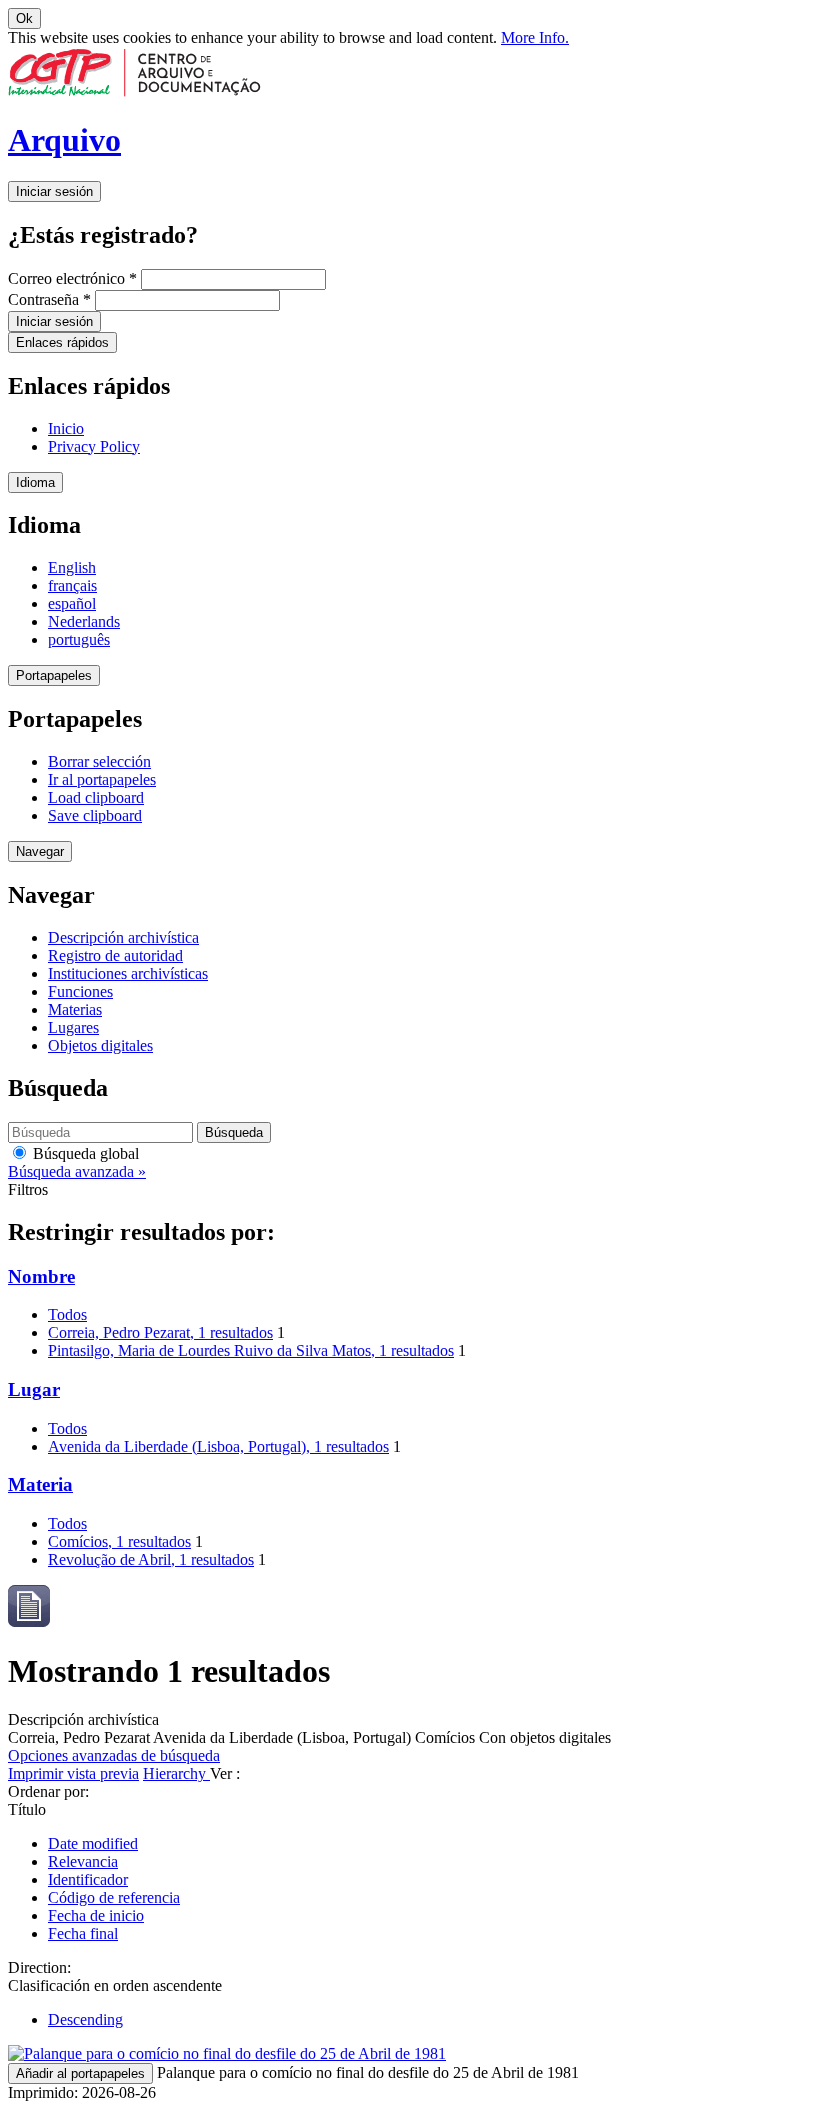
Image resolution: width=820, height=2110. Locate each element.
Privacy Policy (94, 446)
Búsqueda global (84, 1153)
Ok (24, 18)
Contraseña (49, 299)
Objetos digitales (100, 1045)
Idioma (35, 482)
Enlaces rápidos (62, 342)
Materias (75, 1009)
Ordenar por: (48, 1791)
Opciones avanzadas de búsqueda (114, 1755)
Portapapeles (54, 675)
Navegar (40, 851)
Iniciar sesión (54, 191)
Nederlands (84, 621)
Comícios (119, 1541)
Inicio (66, 428)
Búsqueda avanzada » (77, 1171)
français (72, 585)
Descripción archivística (123, 937)
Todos (67, 1314)
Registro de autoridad (115, 955)
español (72, 603)
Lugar (34, 1389)
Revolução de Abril (151, 1559)
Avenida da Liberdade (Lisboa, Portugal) (218, 1446)
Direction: (39, 1967)
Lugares (73, 1027)
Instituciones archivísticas (128, 973)
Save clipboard (95, 815)
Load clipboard (96, 797)
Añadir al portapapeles (80, 2073)
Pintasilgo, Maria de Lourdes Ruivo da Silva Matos (251, 1350)
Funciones (80, 991)
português (79, 639)
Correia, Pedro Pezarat (160, 1332)
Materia (40, 1484)
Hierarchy (176, 1773)
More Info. (535, 37)
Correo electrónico (72, 278)
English (72, 567)
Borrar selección (99, 761)
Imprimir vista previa (73, 1773)
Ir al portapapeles (102, 779)
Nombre (41, 1276)
